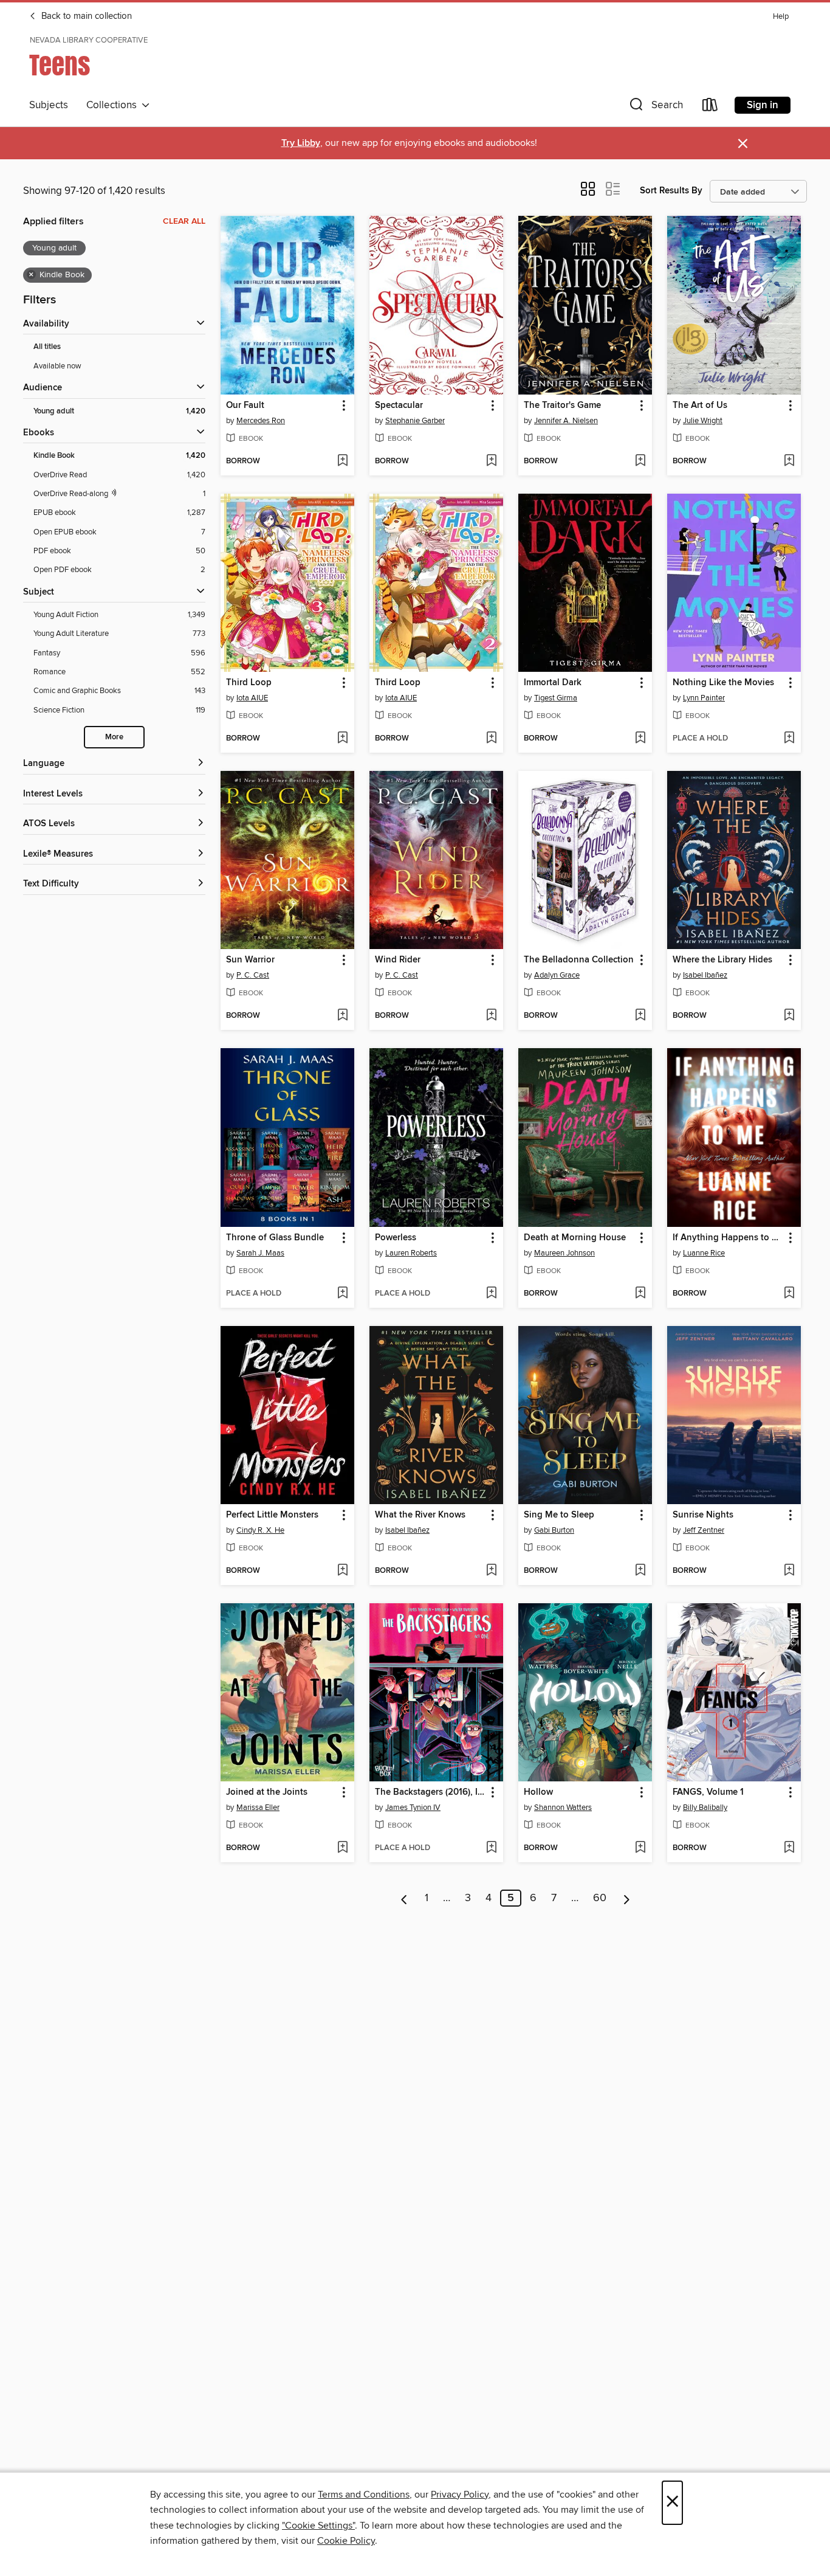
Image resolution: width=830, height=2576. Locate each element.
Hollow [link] (538, 1792)
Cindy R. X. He (260, 1530)
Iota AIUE (252, 698)
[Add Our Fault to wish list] (342, 461)
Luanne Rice (704, 1253)
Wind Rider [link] (398, 960)
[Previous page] (404, 1898)
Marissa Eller (258, 1808)
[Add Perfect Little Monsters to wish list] (342, 1571)
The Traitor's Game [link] (562, 406)
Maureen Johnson (564, 1253)
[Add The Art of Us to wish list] (789, 461)
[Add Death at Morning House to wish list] (640, 1294)
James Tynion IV (413, 1808)
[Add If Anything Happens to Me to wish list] (789, 1294)
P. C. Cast (253, 975)
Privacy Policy (460, 2495)
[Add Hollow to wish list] (640, 1848)
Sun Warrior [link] (250, 960)
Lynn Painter (704, 698)
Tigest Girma (556, 698)
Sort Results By (671, 191)
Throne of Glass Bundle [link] (275, 1238)
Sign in (763, 105)
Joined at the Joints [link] (267, 1792)
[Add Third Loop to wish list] (342, 739)
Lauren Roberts (411, 1253)
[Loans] (710, 107)
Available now (57, 366)
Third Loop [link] (249, 683)
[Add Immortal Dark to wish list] (640, 739)
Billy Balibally (705, 1808)
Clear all (184, 221)
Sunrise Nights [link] (703, 1515)
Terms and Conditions (364, 2495)
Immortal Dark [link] (553, 683)
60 (600, 1898)
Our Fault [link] (245, 406)
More (114, 737)
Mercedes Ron (261, 421)
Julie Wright (703, 421)
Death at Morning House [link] (575, 1238)
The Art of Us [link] (700, 406)
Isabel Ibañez (705, 975)
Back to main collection (85, 16)
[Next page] (627, 1898)
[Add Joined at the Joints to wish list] (342, 1848)
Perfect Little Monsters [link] (272, 1515)
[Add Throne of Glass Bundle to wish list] (342, 1294)
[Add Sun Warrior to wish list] (342, 1016)
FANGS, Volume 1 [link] (708, 1792)
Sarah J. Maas (260, 1253)
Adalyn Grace (557, 975)
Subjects (49, 105)
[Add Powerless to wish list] (491, 1294)
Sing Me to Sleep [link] (559, 1515)
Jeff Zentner (704, 1530)
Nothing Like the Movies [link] (723, 683)
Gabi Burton (554, 1530)
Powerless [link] (396, 1238)
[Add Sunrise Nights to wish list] (789, 1571)
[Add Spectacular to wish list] (491, 461)
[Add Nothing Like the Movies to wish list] (789, 739)
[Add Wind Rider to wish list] (491, 1016)
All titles (47, 347)
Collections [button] (114, 105)
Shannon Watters (563, 1808)
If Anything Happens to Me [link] (728, 1238)
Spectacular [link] (399, 406)
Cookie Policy (346, 2541)
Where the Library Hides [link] (722, 960)
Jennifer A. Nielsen (566, 421)
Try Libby (301, 143)
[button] (655, 107)
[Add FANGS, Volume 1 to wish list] (789, 1848)
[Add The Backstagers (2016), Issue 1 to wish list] (491, 1848)
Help (781, 17)
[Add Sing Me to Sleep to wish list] (640, 1571)
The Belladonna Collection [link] (579, 960)
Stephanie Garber (415, 421)
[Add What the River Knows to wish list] (491, 1571)
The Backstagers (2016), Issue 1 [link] (430, 1792)
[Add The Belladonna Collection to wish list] (640, 1016)
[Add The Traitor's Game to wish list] (640, 461)
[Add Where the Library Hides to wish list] (789, 1016)
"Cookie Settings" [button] (318, 2526)
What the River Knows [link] (420, 1515)
